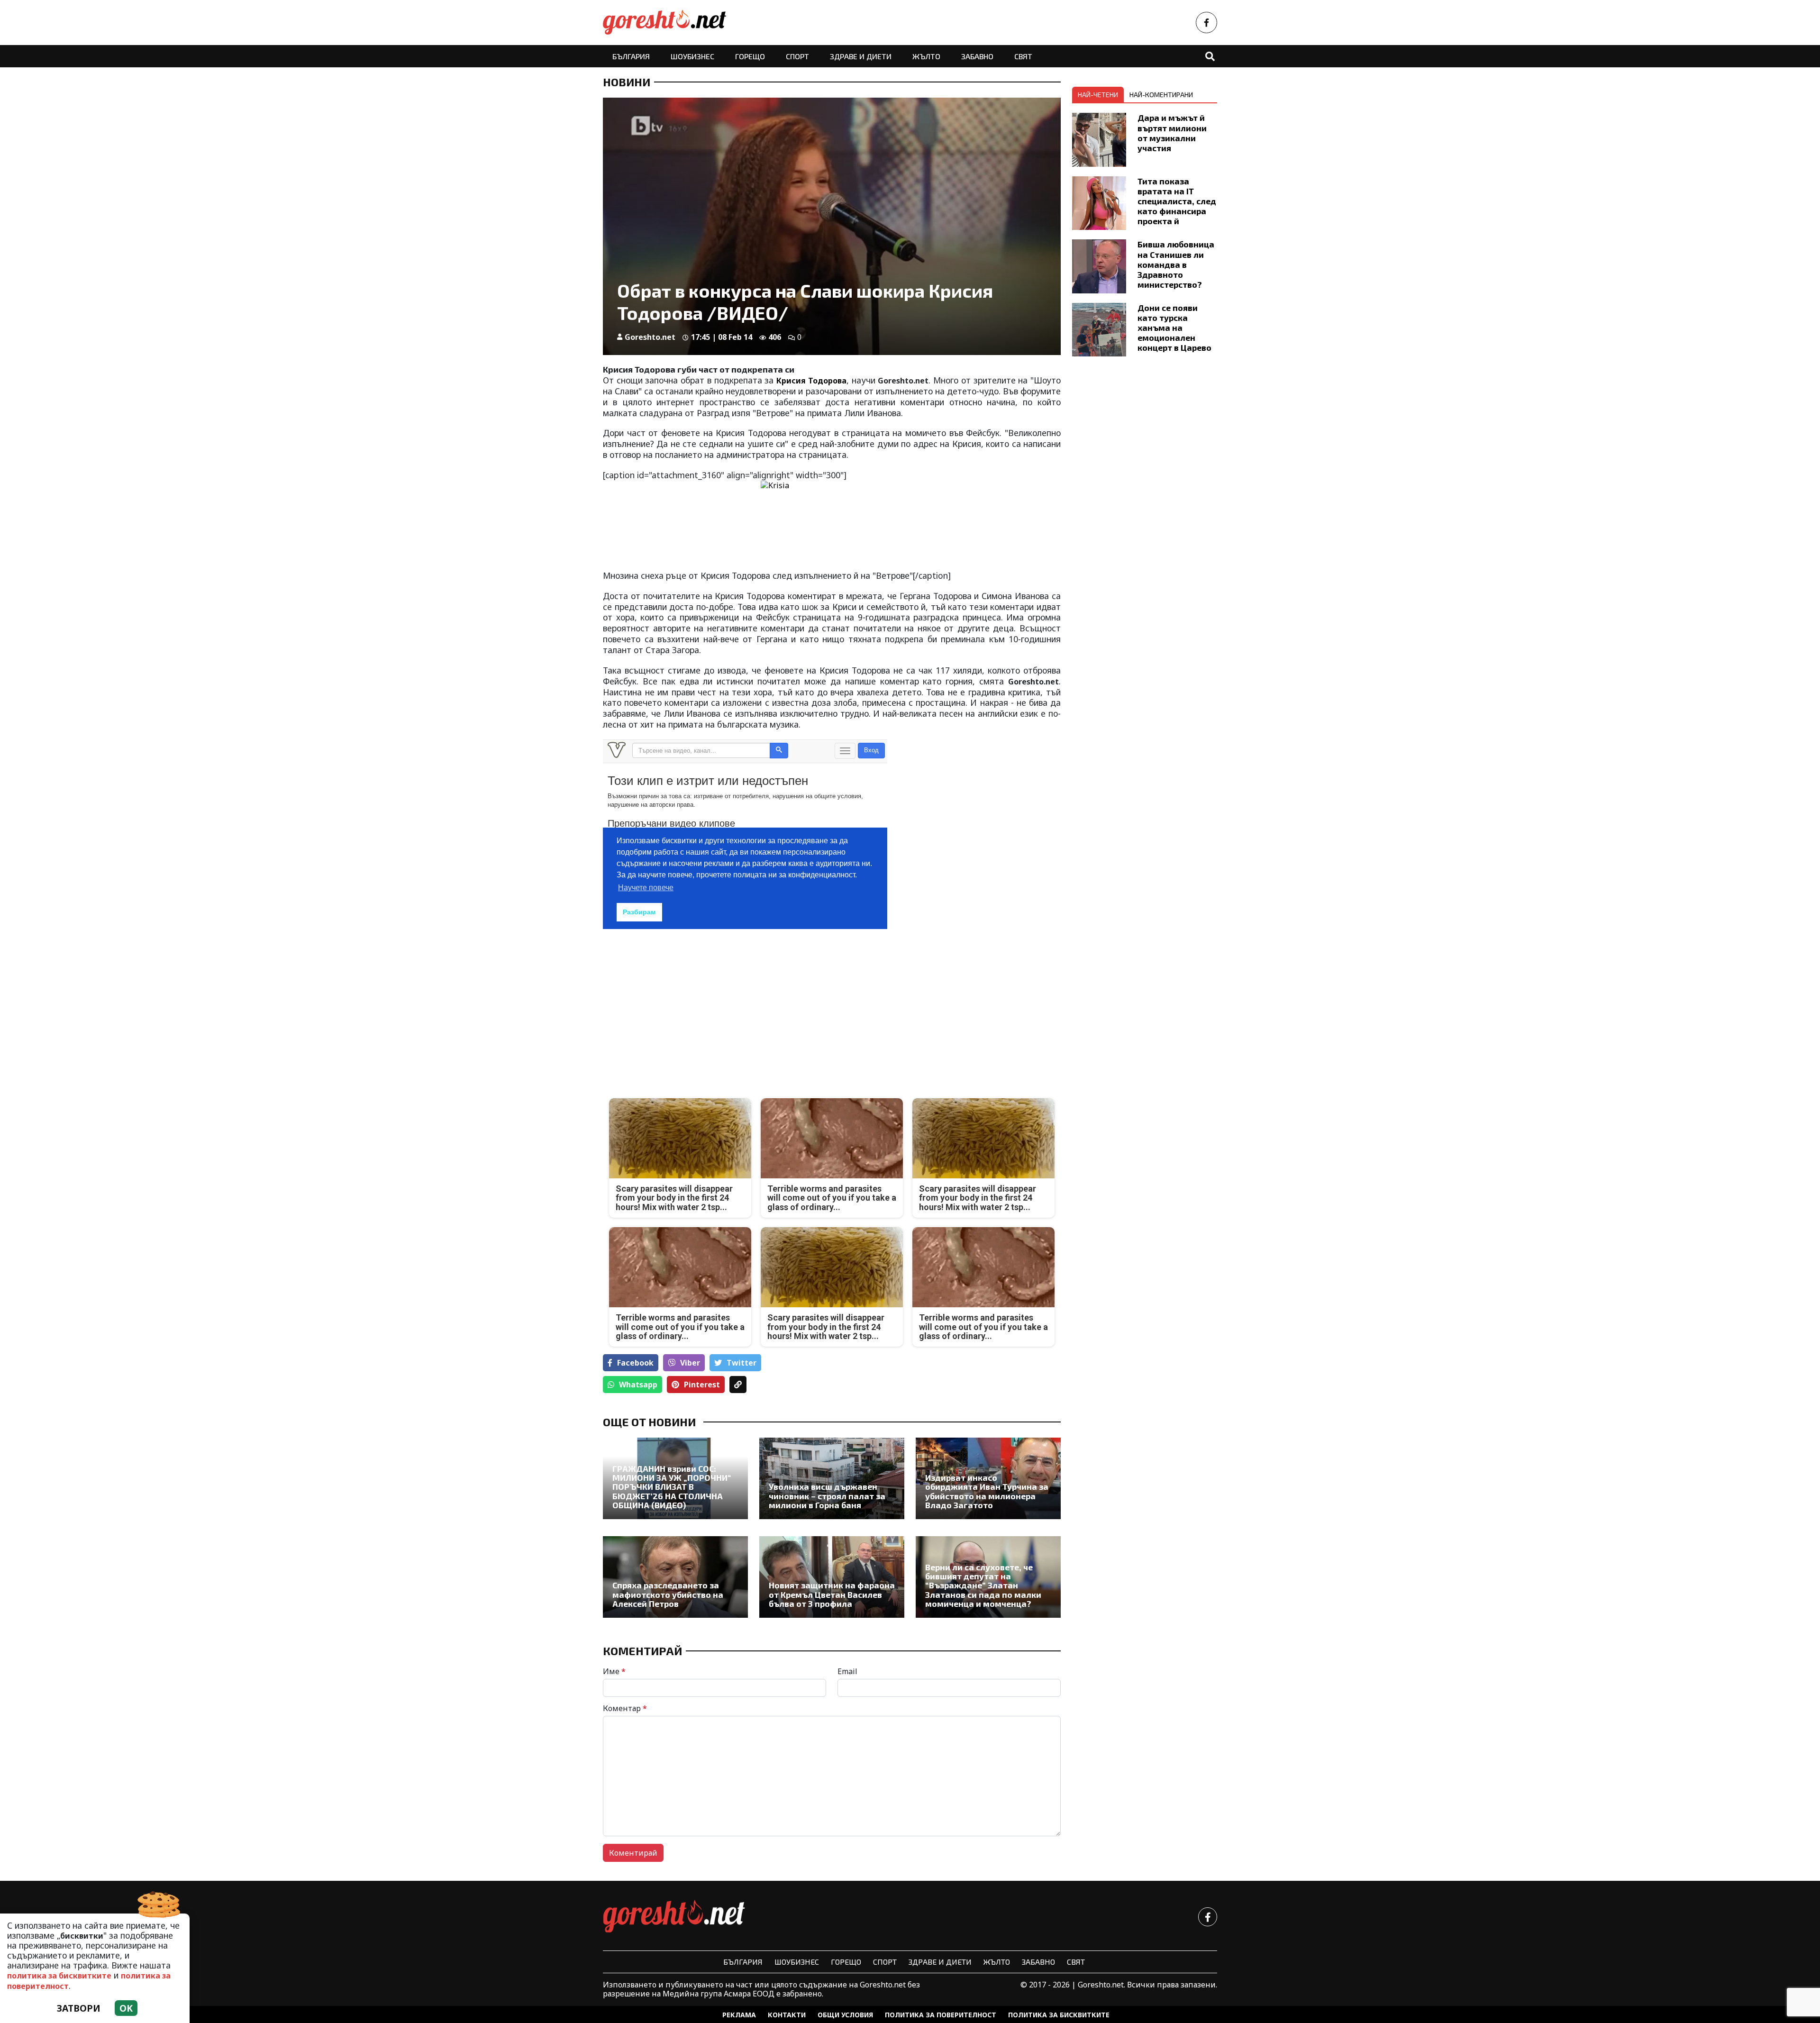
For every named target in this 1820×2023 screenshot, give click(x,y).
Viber (690, 1363)
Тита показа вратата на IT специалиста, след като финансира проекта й (1177, 201)
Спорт (797, 56)
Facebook (635, 1363)
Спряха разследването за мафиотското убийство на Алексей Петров (668, 1595)
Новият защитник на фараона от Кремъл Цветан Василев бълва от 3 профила (832, 1595)
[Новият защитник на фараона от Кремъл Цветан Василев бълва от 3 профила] (832, 1577)
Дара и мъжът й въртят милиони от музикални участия (1172, 132)
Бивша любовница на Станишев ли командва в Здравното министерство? (1176, 264)
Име (614, 1671)
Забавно (977, 56)
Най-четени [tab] (1098, 95)
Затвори (79, 2008)
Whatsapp (638, 1385)
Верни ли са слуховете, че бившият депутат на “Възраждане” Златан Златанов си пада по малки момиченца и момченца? (983, 1586)
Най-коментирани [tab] (1161, 95)
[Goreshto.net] (674, 1917)
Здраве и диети (861, 56)
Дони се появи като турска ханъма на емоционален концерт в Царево (1174, 328)
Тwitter (742, 1363)
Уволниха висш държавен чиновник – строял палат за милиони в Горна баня (827, 1496)
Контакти (787, 2015)
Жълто (926, 56)
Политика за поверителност (941, 2015)
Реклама (739, 2015)
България (631, 56)
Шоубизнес (692, 56)
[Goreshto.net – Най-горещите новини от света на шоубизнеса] (664, 23)
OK (126, 2008)
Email (847, 1671)
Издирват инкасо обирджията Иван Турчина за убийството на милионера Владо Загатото (987, 1491)
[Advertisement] (714, 1007)
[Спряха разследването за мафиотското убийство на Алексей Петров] (675, 1577)
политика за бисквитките (59, 1976)
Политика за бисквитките (1059, 2015)
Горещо (750, 56)
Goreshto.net (650, 337)
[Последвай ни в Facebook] (1206, 23)
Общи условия (845, 2015)
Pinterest (702, 1385)
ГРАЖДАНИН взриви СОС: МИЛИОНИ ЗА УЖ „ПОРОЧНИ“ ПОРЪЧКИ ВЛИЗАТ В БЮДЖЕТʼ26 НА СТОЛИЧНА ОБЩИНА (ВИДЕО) (672, 1487)
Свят (1023, 56)
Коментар (625, 1708)
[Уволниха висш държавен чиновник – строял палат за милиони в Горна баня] (832, 1478)
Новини (627, 82)
